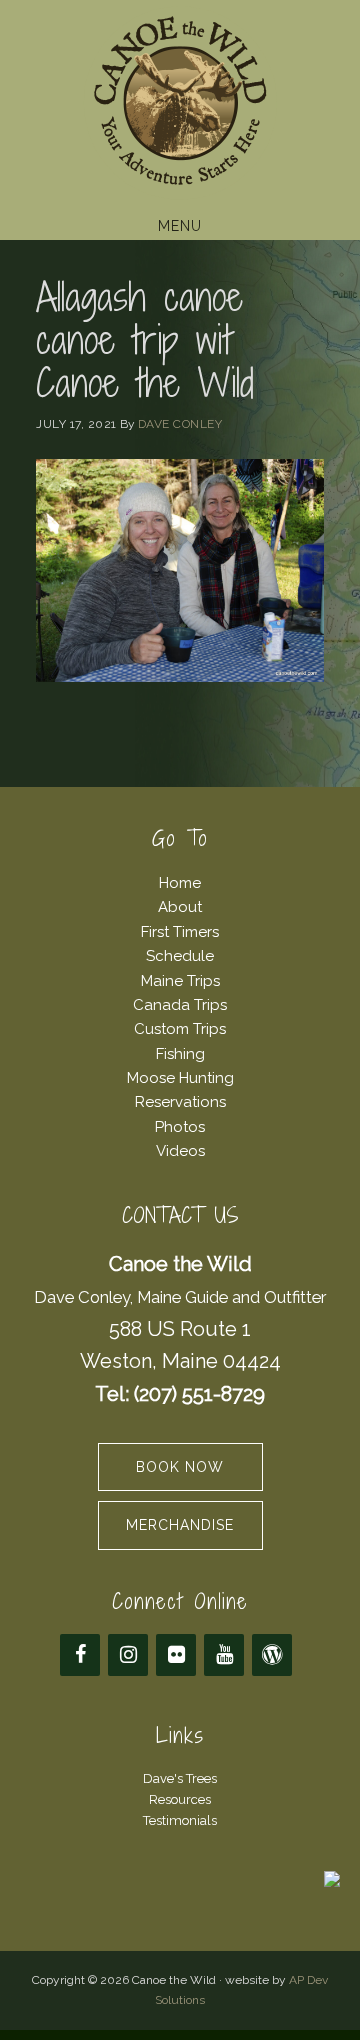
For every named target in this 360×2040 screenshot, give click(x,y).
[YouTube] (224, 1655)
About (180, 907)
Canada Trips (180, 1005)
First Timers (180, 932)
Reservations (180, 1102)
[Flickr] (176, 1655)
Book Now (180, 1467)
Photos (180, 1127)
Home (180, 883)
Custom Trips (180, 1029)
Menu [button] (180, 226)
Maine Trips (180, 981)
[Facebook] (80, 1655)
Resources (180, 1799)
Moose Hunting (180, 1078)
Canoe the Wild (180, 103)
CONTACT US (180, 1215)
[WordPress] (272, 1655)
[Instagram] (128, 1655)
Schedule (180, 956)
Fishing (180, 1054)
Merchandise (180, 1525)
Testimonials (180, 1820)
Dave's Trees (180, 1778)
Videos (180, 1151)
